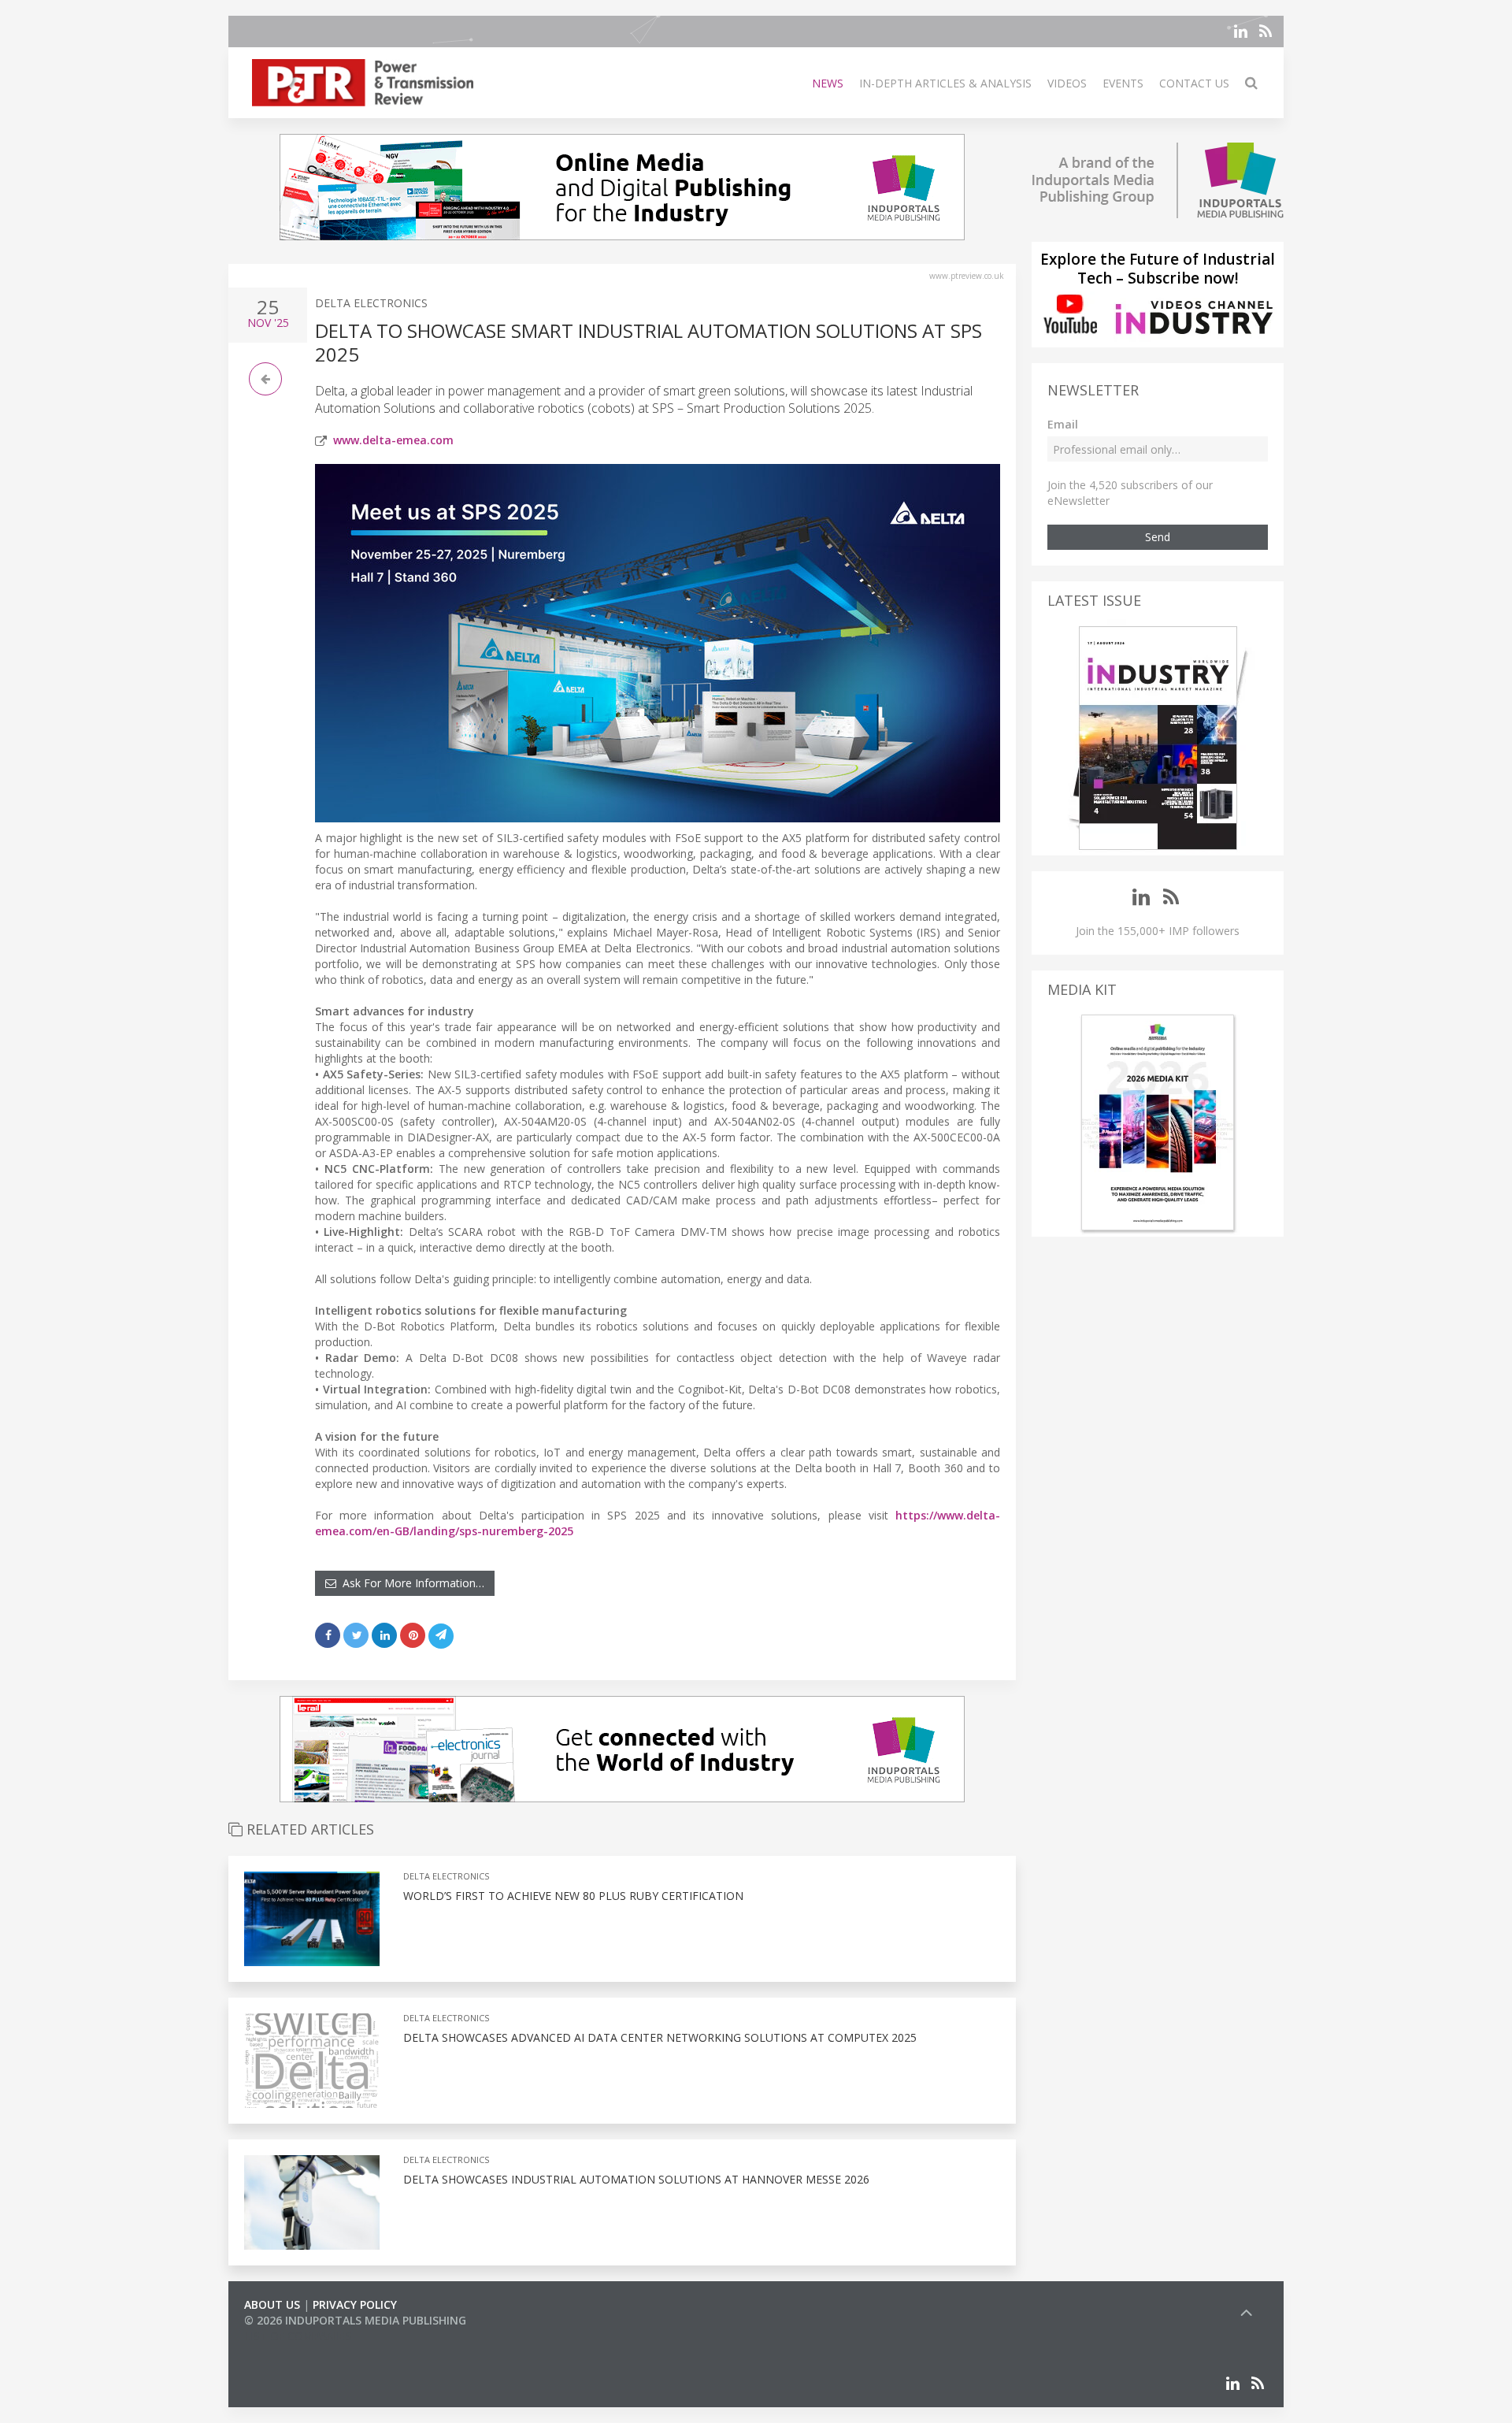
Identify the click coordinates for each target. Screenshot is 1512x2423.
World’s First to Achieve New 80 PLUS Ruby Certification (573, 1896)
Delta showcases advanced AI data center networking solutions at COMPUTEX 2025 (661, 2037)
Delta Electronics (371, 303)
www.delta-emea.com (393, 440)
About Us (272, 2304)
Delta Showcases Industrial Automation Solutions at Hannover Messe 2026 (638, 2179)
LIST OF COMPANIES (298, 2336)
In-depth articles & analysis (945, 83)
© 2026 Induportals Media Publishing (355, 2320)
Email (1063, 424)
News (828, 83)
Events (1123, 83)
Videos (1067, 83)
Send (1158, 537)
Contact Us (1194, 83)
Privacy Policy (355, 2304)
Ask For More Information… (410, 1583)
